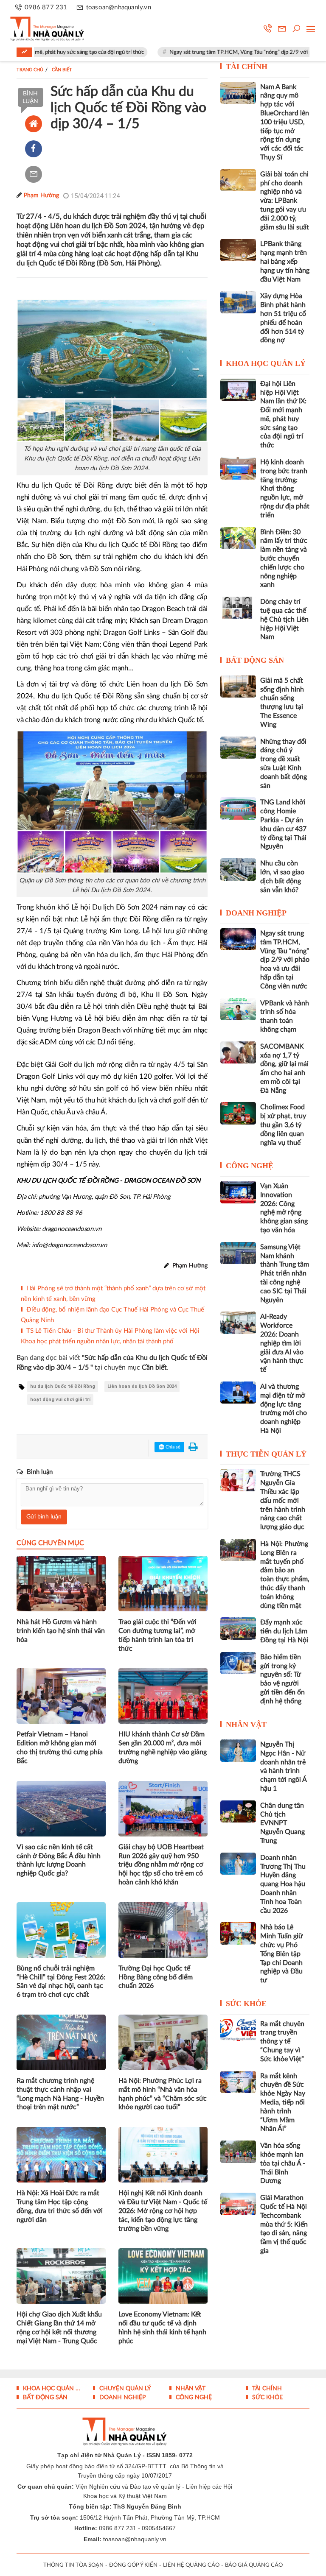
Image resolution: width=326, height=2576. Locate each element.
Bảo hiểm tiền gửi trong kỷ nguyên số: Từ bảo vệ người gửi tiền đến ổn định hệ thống (282, 1679)
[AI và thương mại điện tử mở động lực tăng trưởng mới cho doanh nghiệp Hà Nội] (238, 1393)
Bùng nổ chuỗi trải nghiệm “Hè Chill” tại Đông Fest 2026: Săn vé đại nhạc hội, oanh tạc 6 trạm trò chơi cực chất (61, 1982)
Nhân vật (246, 1725)
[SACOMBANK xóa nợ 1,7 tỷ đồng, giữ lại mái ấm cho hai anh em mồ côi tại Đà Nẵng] (238, 1052)
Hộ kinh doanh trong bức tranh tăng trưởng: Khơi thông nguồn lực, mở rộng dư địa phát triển (285, 489)
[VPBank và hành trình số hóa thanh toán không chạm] (238, 1009)
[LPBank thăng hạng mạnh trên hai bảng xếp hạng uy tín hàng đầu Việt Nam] (238, 250)
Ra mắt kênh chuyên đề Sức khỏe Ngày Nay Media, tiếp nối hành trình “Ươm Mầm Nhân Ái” (283, 2103)
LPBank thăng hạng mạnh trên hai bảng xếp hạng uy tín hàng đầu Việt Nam (285, 261)
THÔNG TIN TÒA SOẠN (73, 2565)
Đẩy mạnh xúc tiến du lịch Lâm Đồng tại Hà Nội (284, 1631)
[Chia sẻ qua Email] (34, 174)
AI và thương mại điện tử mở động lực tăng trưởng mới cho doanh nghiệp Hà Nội (284, 1409)
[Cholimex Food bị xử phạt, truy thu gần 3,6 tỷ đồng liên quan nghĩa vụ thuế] (238, 1113)
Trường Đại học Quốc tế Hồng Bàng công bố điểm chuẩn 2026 (156, 1977)
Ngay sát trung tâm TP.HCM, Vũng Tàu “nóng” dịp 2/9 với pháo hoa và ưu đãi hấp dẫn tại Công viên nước (285, 960)
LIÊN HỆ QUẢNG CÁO (191, 2565)
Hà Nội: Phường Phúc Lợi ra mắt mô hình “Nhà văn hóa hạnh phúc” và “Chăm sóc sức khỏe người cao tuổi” (163, 2094)
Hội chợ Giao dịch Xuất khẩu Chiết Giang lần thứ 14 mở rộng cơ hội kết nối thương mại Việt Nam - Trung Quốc (59, 2328)
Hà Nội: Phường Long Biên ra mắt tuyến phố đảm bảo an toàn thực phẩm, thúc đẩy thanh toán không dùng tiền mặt (285, 1575)
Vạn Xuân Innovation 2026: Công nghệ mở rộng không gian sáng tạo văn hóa (284, 1208)
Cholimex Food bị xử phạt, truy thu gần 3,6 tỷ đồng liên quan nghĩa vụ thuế (283, 1125)
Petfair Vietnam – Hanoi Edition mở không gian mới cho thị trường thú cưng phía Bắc (60, 1747)
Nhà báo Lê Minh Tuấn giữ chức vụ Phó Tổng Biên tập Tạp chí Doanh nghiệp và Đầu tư (281, 1954)
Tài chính (247, 67)
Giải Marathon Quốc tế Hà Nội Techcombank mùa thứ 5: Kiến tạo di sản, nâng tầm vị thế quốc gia (284, 2224)
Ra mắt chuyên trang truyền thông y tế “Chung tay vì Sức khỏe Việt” (282, 2042)
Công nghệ (250, 1166)
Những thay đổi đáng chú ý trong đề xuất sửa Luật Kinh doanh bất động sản (284, 764)
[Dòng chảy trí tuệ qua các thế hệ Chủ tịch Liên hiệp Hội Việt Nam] (238, 608)
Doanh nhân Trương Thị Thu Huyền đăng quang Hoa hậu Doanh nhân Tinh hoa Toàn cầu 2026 (283, 1884)
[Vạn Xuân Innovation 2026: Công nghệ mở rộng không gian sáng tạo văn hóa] (238, 1192)
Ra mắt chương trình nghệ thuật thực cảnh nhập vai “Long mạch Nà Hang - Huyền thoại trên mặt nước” (60, 2094)
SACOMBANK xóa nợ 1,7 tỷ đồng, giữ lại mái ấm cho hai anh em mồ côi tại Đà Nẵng (284, 1069)
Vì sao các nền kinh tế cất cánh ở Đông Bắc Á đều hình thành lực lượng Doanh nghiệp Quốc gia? (59, 1860)
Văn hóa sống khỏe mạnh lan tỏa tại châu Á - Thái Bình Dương (283, 2163)
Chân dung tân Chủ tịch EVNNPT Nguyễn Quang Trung (282, 1823)
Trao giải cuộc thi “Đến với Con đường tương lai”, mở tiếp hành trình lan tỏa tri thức (157, 1635)
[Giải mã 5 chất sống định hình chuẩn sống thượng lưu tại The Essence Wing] (238, 687)
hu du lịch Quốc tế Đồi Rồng (63, 1386)
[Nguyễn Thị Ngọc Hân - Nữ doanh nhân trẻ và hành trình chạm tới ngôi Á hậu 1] (238, 1750)
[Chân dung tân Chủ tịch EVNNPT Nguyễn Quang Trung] (238, 1811)
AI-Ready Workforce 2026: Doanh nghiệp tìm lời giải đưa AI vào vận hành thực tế (282, 1343)
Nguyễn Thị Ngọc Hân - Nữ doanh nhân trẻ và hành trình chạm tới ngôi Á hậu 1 (283, 1767)
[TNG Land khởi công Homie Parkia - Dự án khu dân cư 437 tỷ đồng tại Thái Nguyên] (238, 808)
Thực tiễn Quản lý (266, 1454)
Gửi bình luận (44, 1517)
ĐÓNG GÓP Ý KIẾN (133, 2565)
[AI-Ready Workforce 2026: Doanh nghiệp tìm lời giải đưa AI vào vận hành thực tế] (238, 1323)
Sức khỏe (246, 2004)
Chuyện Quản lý (124, 2389)
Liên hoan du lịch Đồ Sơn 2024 (142, 1386)
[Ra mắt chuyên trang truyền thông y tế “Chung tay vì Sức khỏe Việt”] (238, 2030)
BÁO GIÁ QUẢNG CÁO (254, 2565)
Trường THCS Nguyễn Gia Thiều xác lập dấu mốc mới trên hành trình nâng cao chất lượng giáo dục (283, 1500)
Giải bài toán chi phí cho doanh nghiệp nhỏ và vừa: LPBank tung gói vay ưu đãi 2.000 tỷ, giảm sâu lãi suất (285, 201)
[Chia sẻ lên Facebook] (34, 149)
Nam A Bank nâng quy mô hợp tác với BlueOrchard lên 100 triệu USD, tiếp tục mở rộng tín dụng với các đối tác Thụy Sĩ (285, 122)
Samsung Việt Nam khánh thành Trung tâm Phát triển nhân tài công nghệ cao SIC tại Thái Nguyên (285, 1274)
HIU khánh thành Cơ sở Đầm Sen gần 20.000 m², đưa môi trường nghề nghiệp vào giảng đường (163, 1747)
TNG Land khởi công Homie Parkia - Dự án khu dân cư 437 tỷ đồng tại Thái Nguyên (283, 824)
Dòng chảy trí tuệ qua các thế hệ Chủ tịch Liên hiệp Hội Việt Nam (284, 619)
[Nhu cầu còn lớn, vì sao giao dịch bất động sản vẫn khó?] (238, 869)
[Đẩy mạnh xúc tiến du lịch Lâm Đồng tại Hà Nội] (238, 1628)
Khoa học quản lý (266, 363)
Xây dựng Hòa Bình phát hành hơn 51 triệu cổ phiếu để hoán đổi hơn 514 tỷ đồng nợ (283, 318)
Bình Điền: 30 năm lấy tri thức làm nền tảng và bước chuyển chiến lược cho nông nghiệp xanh (284, 559)
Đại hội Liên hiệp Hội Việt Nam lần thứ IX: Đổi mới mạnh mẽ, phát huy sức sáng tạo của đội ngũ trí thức (283, 415)
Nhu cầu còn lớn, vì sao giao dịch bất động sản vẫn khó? (282, 876)
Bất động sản (255, 660)
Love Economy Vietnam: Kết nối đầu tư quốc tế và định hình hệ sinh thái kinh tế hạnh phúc (162, 2328)
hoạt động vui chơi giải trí (60, 1400)
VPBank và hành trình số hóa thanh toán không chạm (285, 1016)
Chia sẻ (172, 1447)
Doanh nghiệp (256, 913)
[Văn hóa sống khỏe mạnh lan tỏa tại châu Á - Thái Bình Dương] (238, 2152)
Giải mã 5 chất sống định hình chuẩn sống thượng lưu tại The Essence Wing (282, 703)
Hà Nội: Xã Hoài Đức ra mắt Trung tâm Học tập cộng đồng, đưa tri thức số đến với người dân (60, 2206)
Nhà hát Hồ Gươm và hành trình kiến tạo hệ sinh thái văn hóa (61, 1631)
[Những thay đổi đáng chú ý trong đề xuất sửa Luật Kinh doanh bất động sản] (238, 748)
